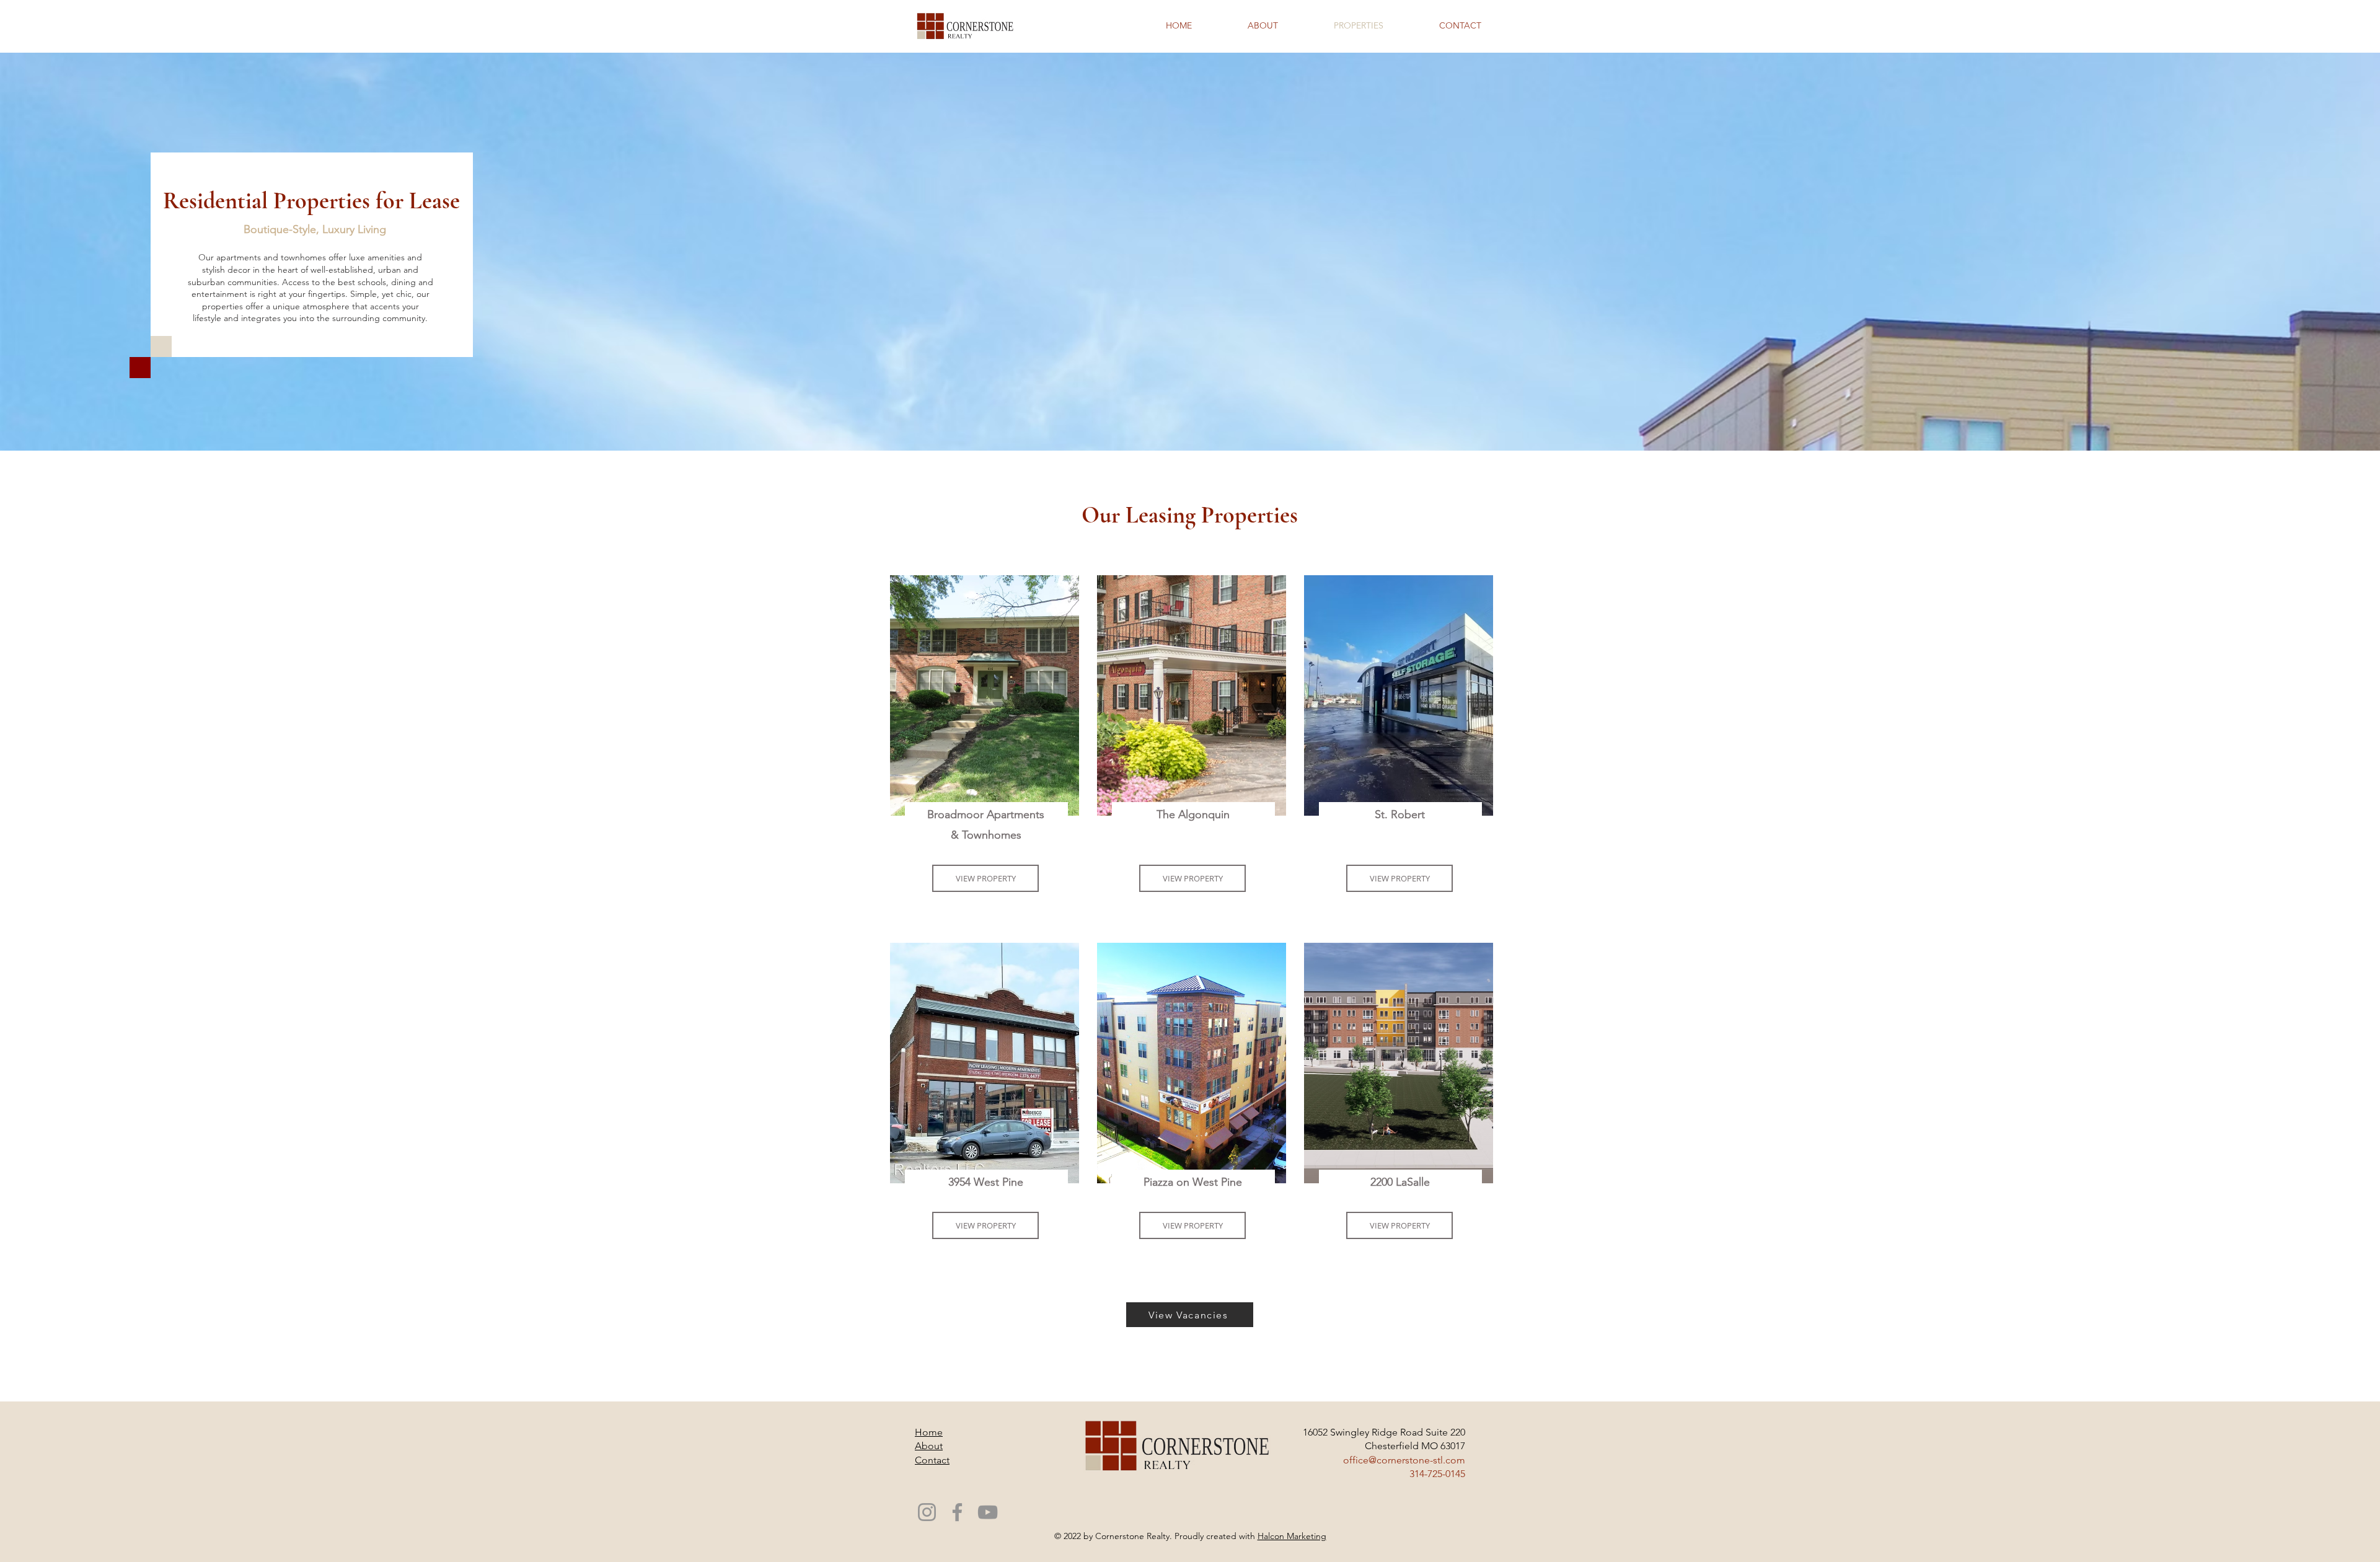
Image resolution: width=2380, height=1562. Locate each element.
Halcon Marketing (1292, 1536)
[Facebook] (957, 1512)
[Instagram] (927, 1512)
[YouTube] (988, 1512)
